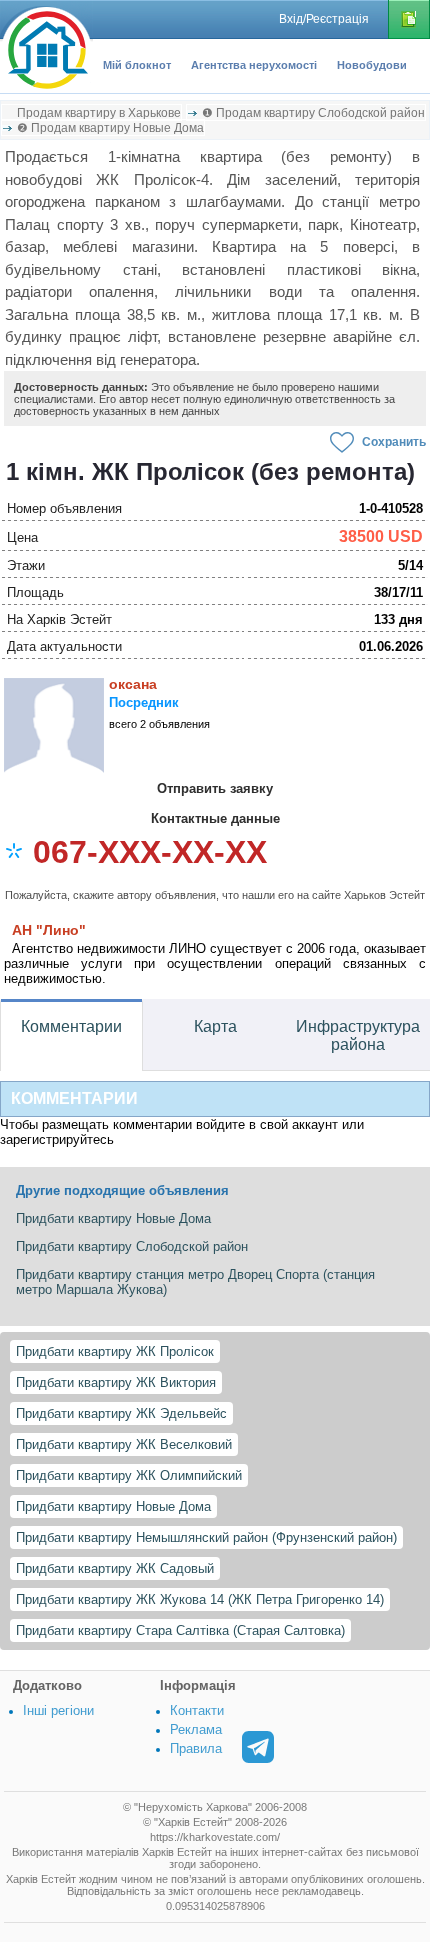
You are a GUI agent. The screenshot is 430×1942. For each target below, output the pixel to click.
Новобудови (372, 65)
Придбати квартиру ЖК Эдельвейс (121, 1413)
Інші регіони (58, 1710)
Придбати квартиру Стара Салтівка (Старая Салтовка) (180, 1630)
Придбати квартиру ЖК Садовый (115, 1568)
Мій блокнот (137, 65)
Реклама (196, 1729)
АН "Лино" (49, 930)
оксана (133, 684)
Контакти (197, 1710)
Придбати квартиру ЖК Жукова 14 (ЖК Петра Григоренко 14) (200, 1599)
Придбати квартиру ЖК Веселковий (124, 1444)
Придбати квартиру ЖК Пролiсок (115, 1351)
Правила (196, 1748)
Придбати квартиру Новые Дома (113, 1506)
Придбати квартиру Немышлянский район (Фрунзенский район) (206, 1537)
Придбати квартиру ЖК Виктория (116, 1382)
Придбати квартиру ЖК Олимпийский (129, 1475)
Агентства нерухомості (254, 65)
